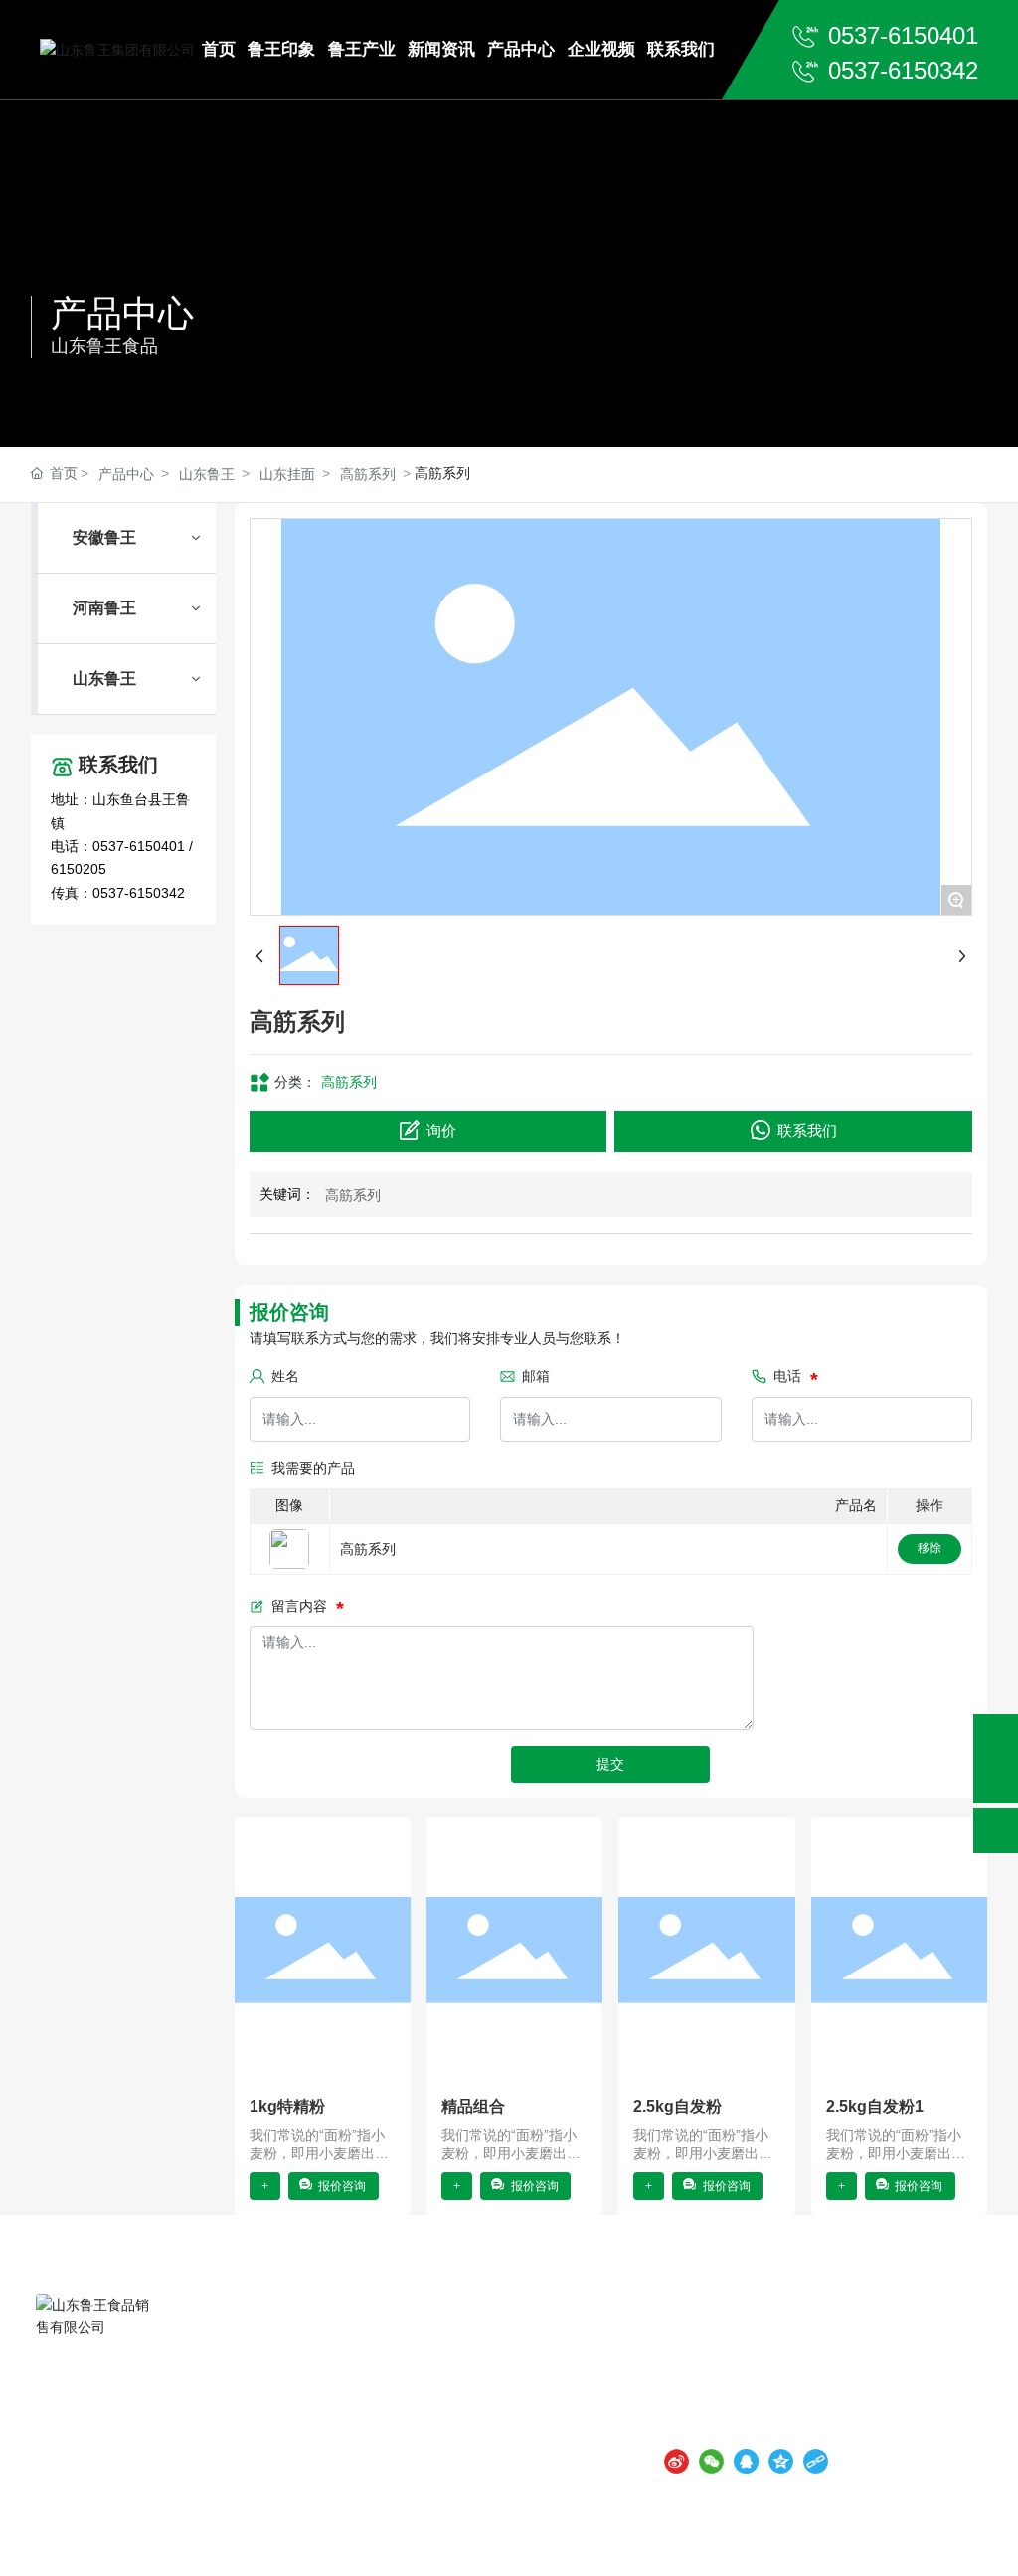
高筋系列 (368, 474)
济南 (570, 2541)
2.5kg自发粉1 (875, 2106)
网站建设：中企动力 (493, 2541)
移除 (930, 1548)
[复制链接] (816, 2457)
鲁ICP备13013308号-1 (340, 2541)
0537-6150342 (903, 70)
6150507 (836, 2427)
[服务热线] (996, 1736)
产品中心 (122, 314)
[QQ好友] (746, 2457)
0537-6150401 (903, 35)
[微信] (711, 2457)
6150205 (79, 869)
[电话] (996, 1781)
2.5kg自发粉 (678, 2106)
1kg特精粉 (287, 2106)
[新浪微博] (677, 2457)
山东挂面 (287, 474)
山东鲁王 (207, 474)
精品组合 (473, 2106)
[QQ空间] (781, 2457)
